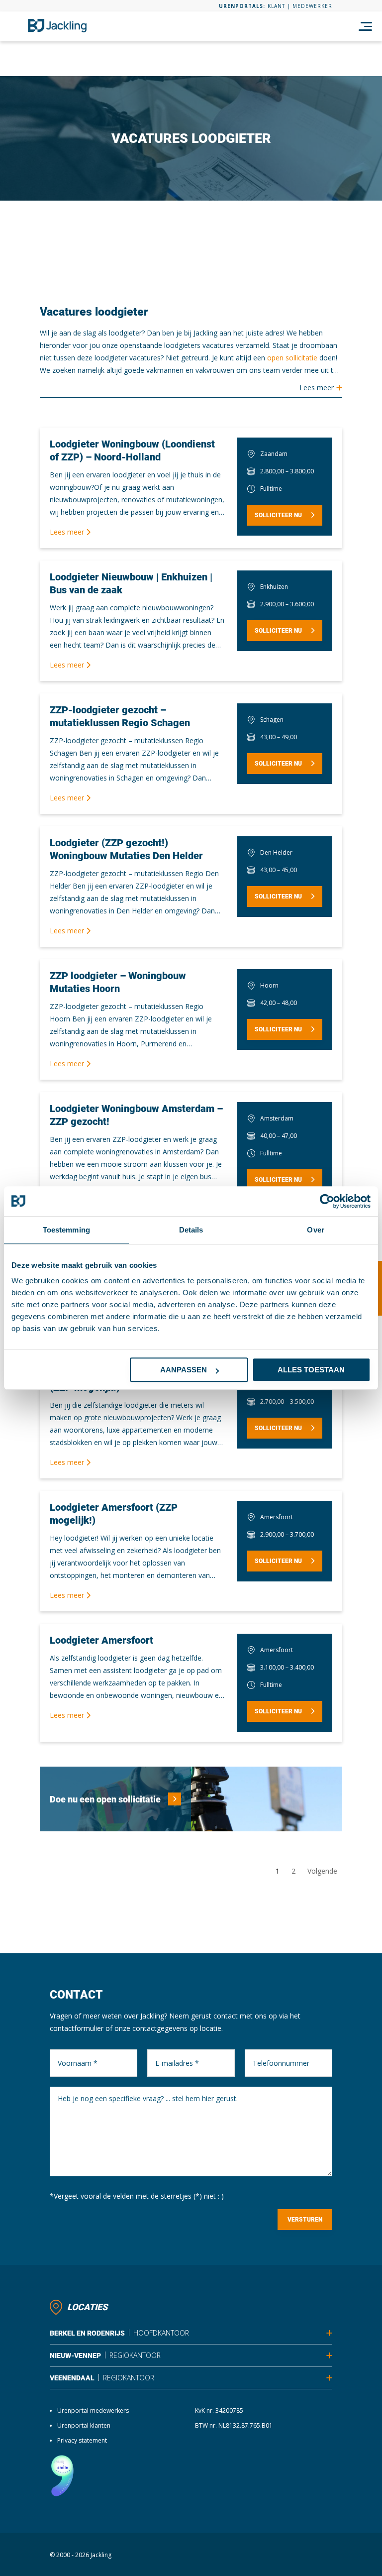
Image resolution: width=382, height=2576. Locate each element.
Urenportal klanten (84, 2425)
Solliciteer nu (278, 515)
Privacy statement (82, 2440)
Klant (276, 6)
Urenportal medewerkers (93, 2410)
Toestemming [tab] (66, 1230)
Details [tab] (191, 1230)
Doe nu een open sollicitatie (105, 1799)
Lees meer (68, 532)
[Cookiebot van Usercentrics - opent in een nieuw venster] (327, 1201)
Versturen (305, 2220)
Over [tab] (315, 1230)
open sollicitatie (292, 358)
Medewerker (312, 6)
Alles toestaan (311, 1370)
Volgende (322, 1871)
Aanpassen (184, 1370)
